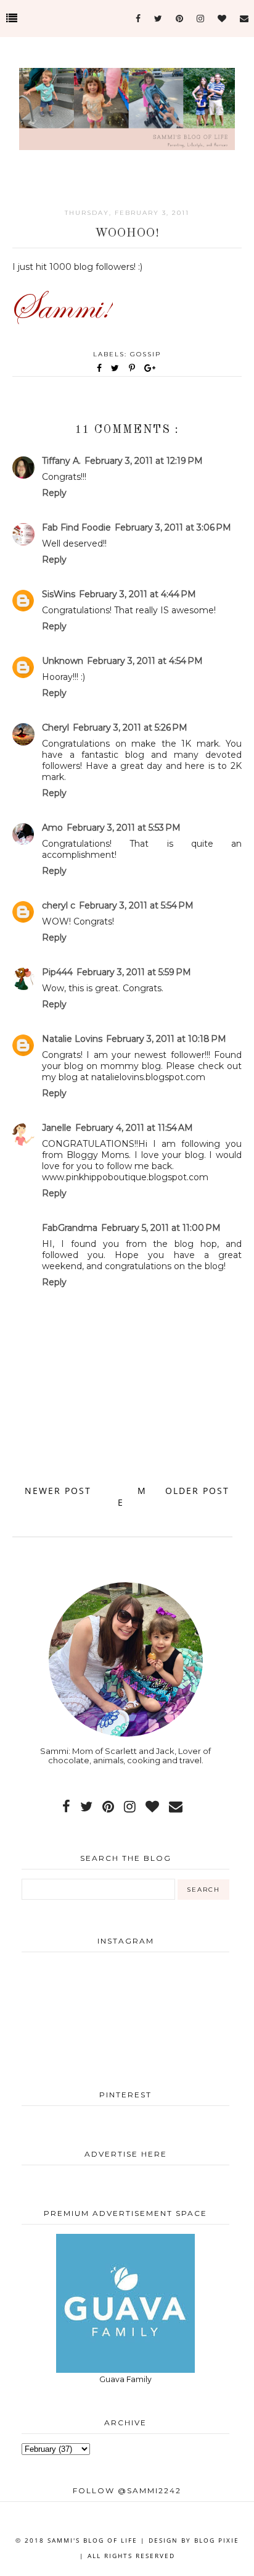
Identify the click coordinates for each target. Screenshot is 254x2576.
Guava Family (125, 2379)
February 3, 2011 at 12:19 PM (144, 461)
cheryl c (59, 905)
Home (132, 1496)
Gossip (145, 354)
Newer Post (58, 1491)
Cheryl (55, 728)
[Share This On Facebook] (100, 368)
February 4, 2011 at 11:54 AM (134, 1128)
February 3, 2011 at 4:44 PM (137, 594)
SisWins (59, 594)
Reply (54, 493)
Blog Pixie (217, 2540)
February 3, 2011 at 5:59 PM (134, 972)
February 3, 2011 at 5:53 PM (124, 828)
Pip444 (57, 972)
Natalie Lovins (72, 1039)
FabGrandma (70, 1228)
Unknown (63, 661)
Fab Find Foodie (76, 527)
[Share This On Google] (150, 368)
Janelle (57, 1128)
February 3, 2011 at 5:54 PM (136, 905)
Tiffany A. (61, 461)
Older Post (197, 1491)
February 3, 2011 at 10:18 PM (166, 1039)
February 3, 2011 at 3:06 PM (173, 527)
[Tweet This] (117, 368)
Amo (52, 828)
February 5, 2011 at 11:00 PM (161, 1228)
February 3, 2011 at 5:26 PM (130, 728)
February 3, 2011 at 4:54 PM (145, 661)
